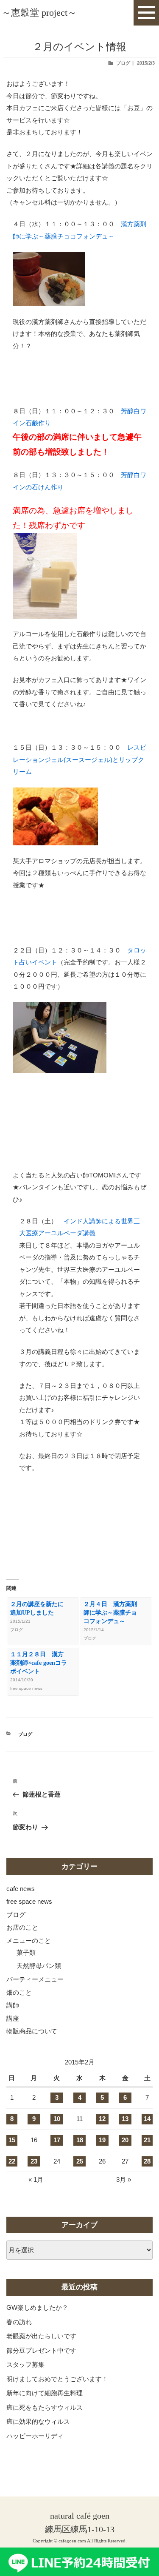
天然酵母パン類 (39, 1966)
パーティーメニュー (35, 1979)
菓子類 (26, 1952)
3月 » (124, 2179)
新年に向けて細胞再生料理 (45, 2393)
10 (57, 2119)
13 (125, 2119)
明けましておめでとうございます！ (57, 2379)
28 (147, 2161)
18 (80, 2140)
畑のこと (19, 1992)
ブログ (123, 63)
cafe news (21, 1889)
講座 (13, 2018)
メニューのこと (29, 1941)
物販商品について (32, 2031)
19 (102, 2140)
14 (147, 2119)
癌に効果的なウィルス (38, 2421)
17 (57, 2140)
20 (125, 2140)
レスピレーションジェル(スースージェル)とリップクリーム (79, 759)
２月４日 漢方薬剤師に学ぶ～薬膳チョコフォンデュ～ (110, 1613)
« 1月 (36, 2179)
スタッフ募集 (25, 2364)
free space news (29, 1901)
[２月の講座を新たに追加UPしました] (79, 279)
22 (12, 2161)
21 (147, 2140)
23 (34, 2161)
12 (102, 2119)
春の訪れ (19, 2322)
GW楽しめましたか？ (37, 2307)
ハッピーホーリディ (35, 2436)
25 (80, 2161)
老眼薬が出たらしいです (41, 2336)
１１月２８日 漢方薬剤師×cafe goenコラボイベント (39, 1663)
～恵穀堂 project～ (39, 13)
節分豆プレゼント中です (41, 2350)
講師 (13, 2005)
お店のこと (22, 1927)
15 (12, 2140)
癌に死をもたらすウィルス (45, 2407)
